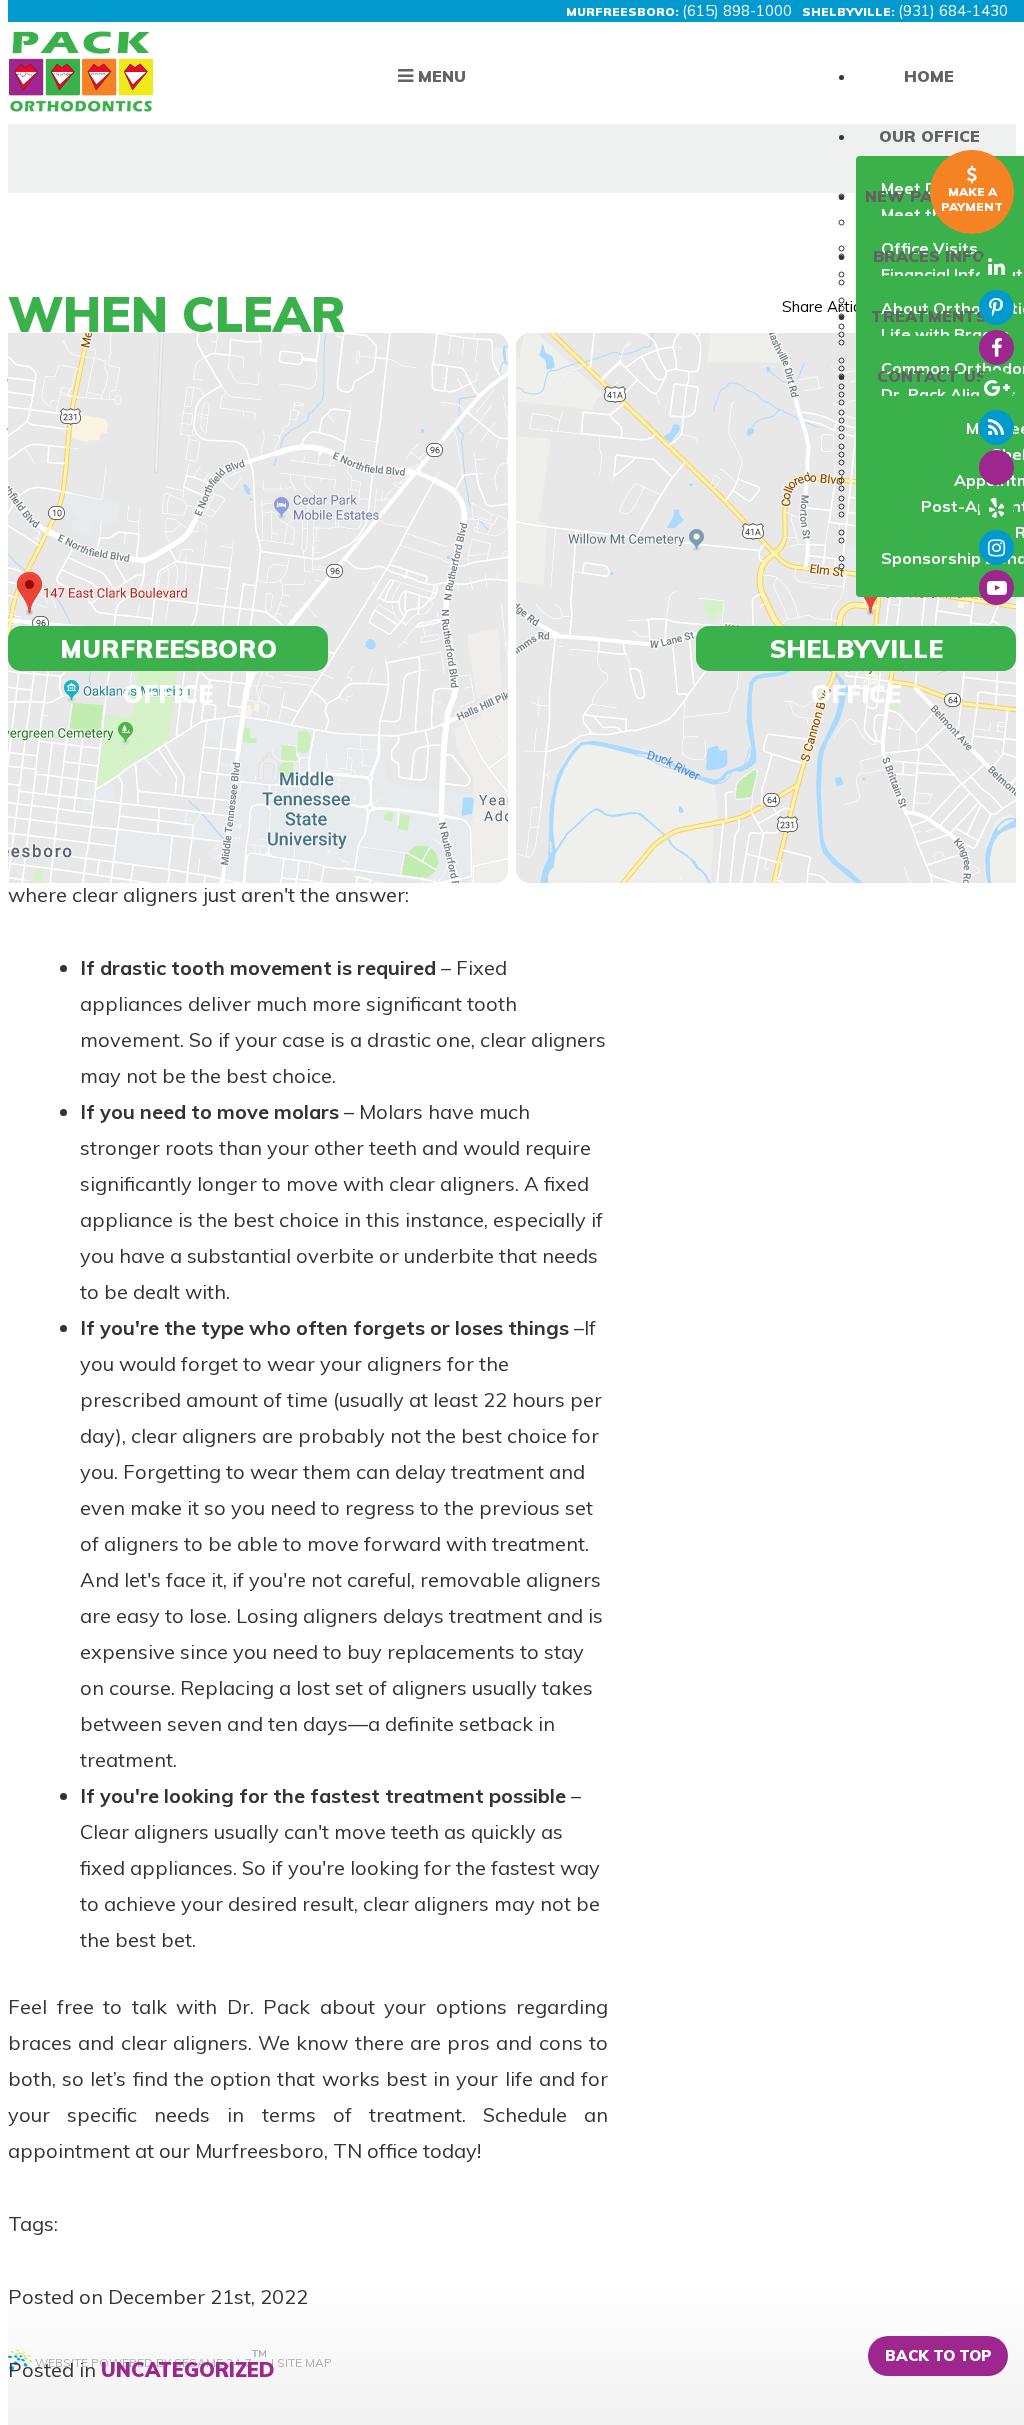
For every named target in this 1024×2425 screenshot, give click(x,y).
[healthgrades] (996, 467)
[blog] (996, 427)
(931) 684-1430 (953, 10)
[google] (996, 387)
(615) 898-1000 (737, 10)
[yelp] (996, 507)
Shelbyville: (848, 11)
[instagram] (996, 547)
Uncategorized (188, 2369)
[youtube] (996, 587)
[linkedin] (996, 267)
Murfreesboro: (622, 11)
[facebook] (996, 347)
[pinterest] (996, 307)
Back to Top (938, 2355)
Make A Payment (972, 199)
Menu (439, 76)
